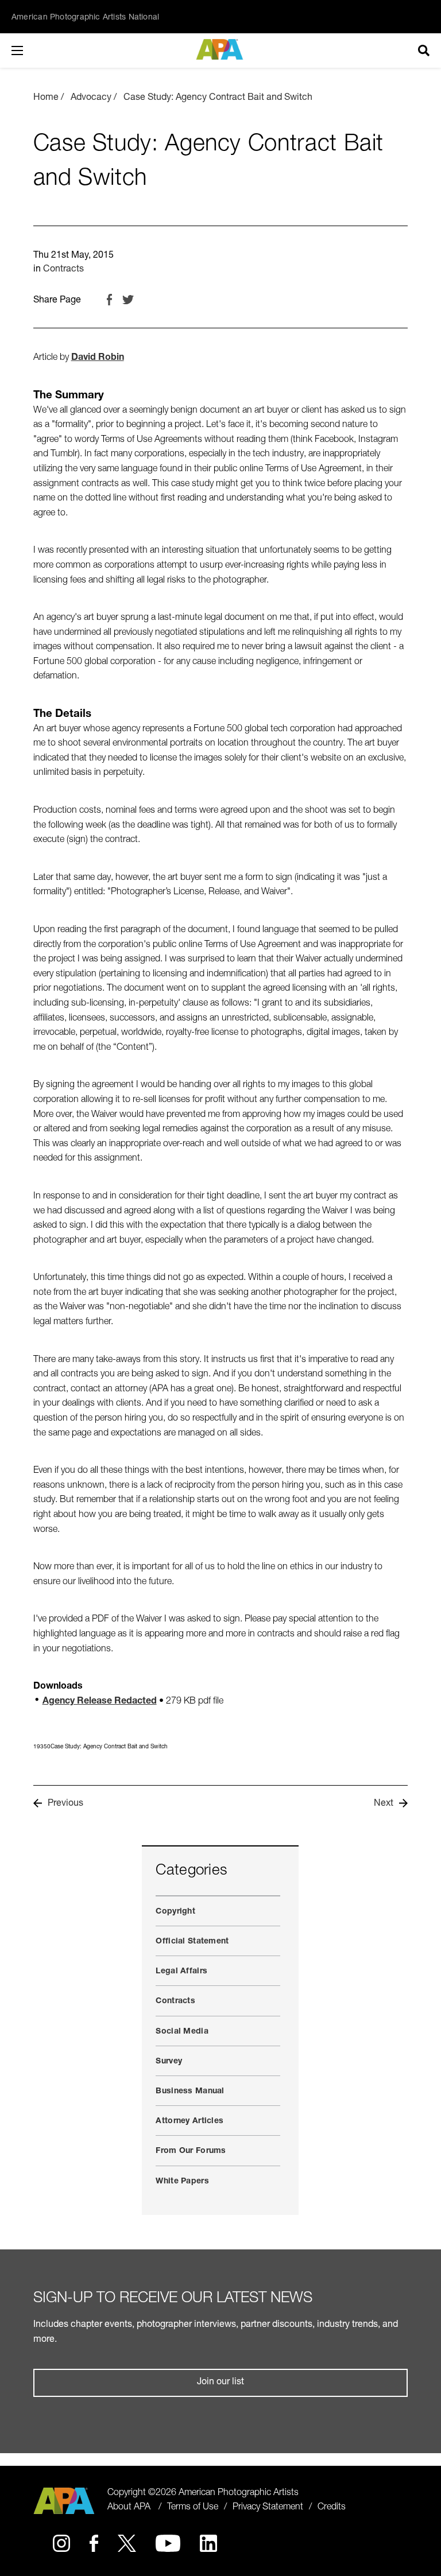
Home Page (221, 49)
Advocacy (91, 98)
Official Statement (192, 1942)
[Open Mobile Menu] (29, 51)
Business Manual (190, 2092)
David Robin (98, 358)
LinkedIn (208, 2543)
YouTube (168, 2543)
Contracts (63, 270)
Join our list (220, 2383)
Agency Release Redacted (100, 1702)
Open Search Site (424, 51)
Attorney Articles (189, 2121)
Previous (65, 1804)
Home (46, 98)
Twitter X (127, 2543)
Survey (169, 2062)
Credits (332, 2508)
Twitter (128, 300)
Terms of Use (193, 2508)
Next (384, 1804)
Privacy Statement (268, 2508)
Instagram (61, 2543)
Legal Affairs (181, 1972)
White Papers (182, 2182)
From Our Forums (191, 2151)
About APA (129, 2508)
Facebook (110, 300)
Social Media (182, 2032)
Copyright (175, 1912)
